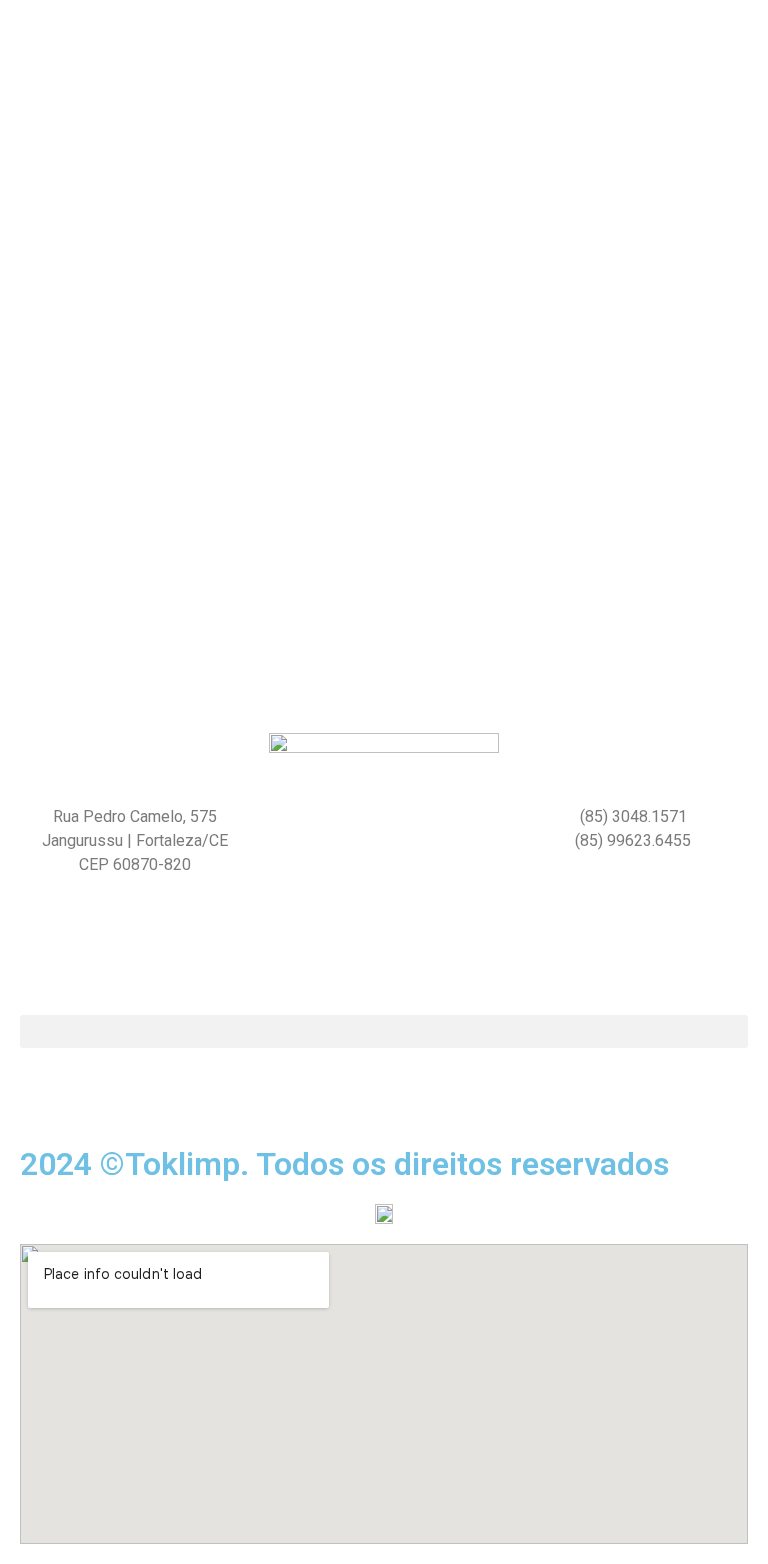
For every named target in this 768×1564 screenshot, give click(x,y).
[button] (384, 1031)
